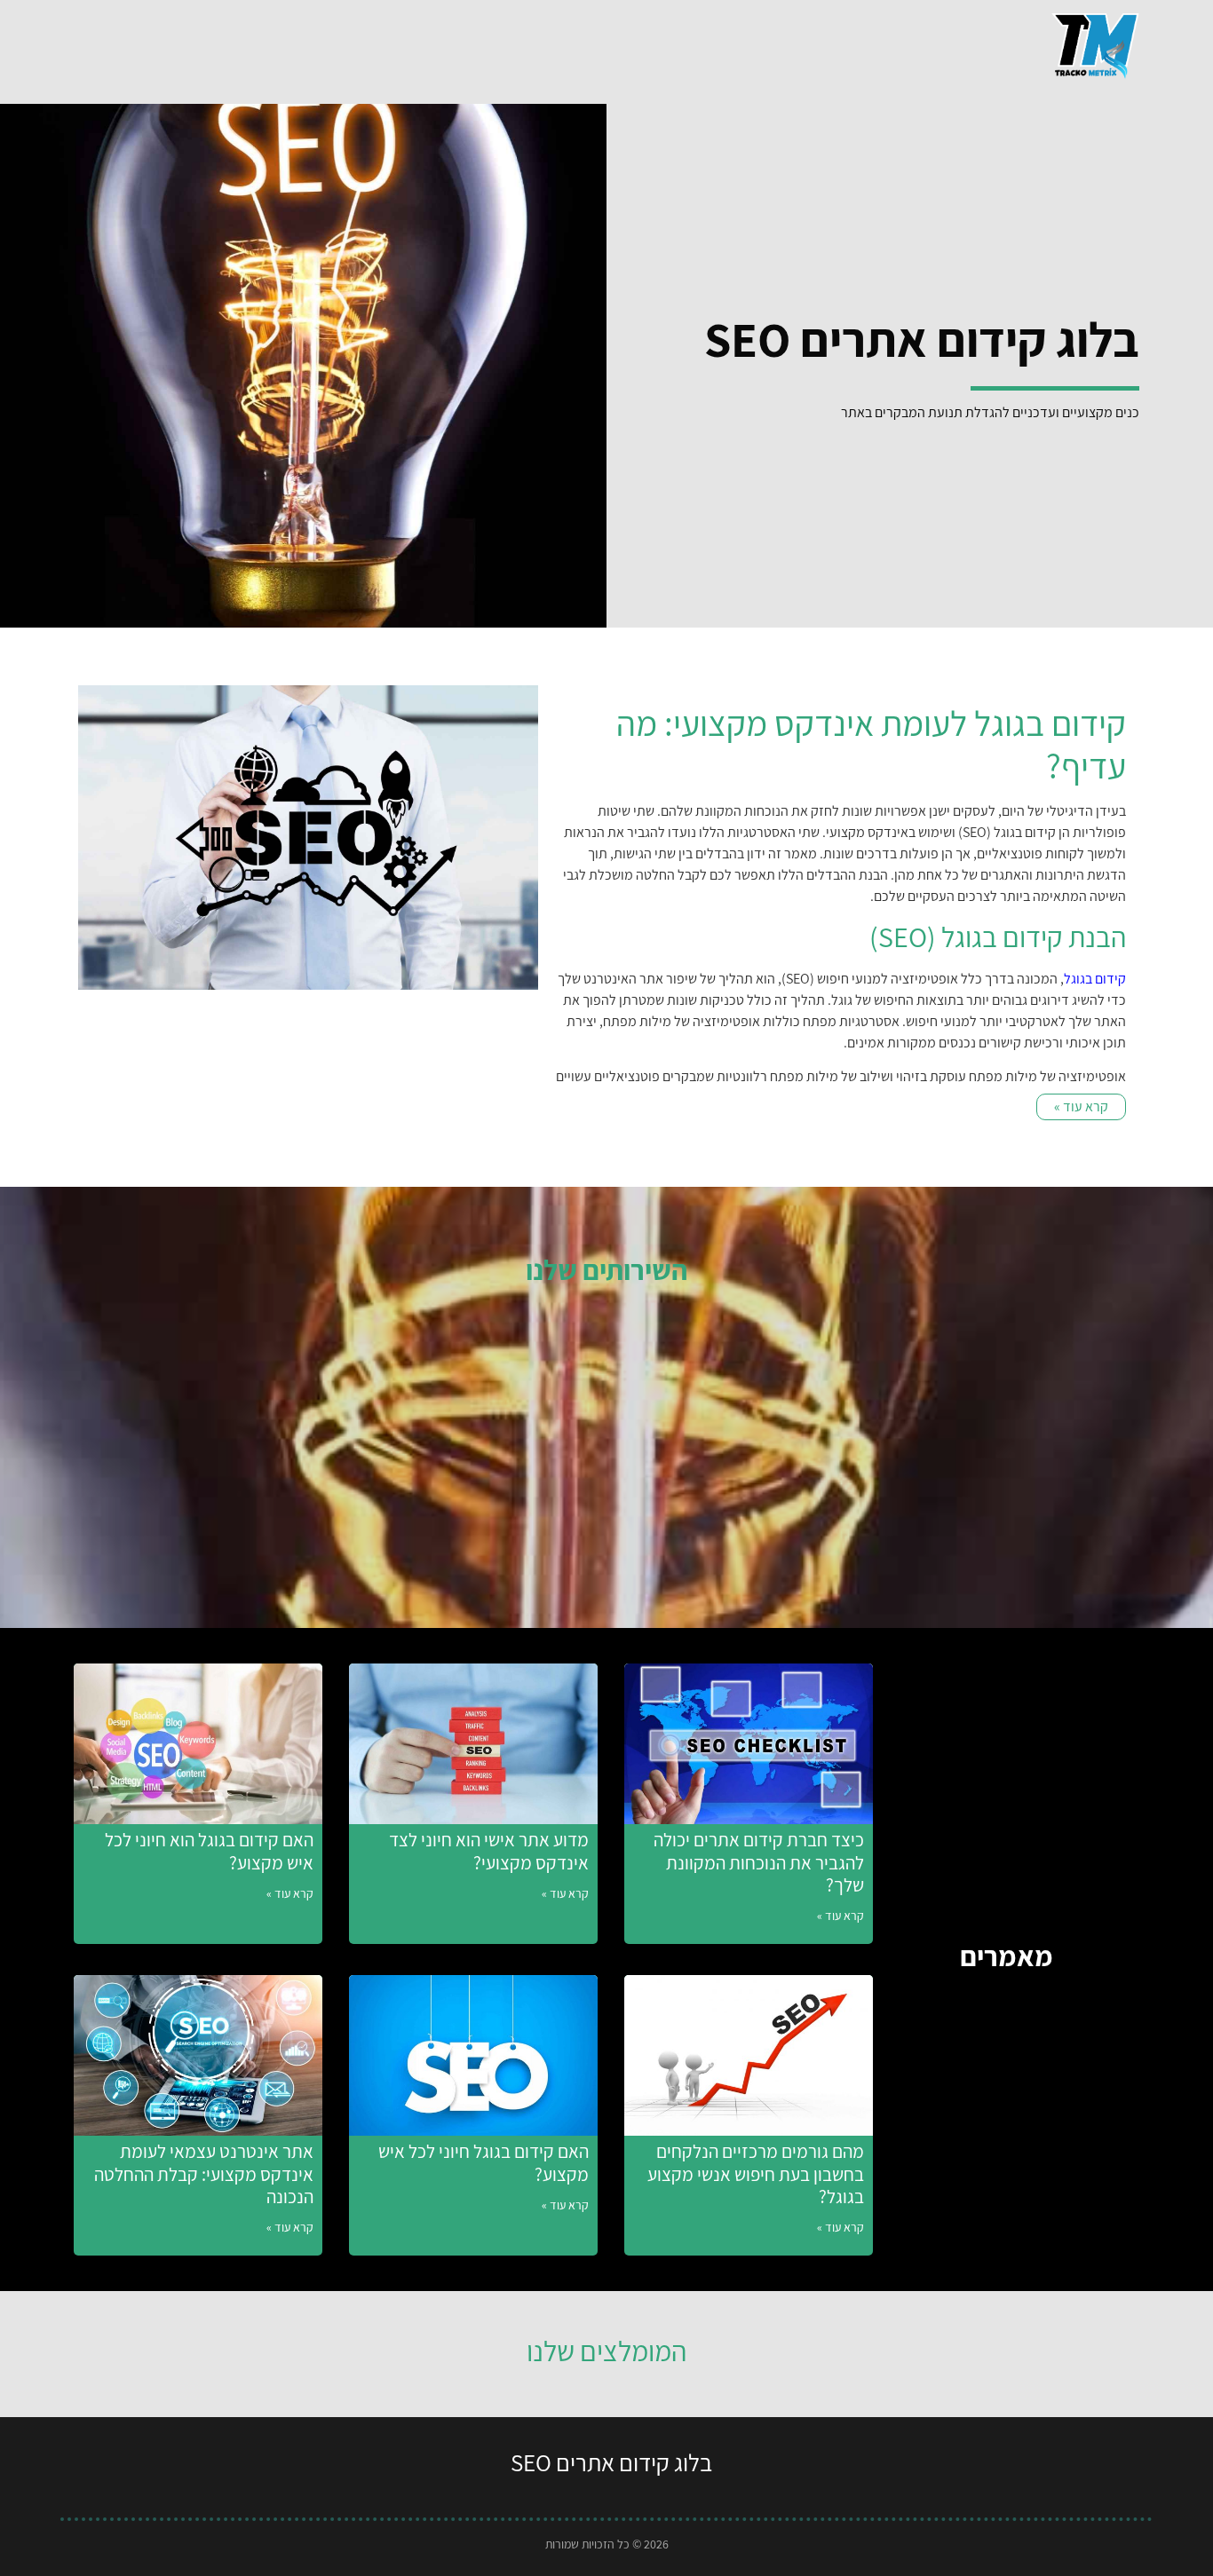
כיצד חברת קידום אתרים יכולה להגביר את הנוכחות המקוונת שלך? (759, 1862)
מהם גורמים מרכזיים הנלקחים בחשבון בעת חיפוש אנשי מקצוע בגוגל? (756, 2173)
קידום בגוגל (1095, 979)
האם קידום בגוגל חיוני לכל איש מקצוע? (484, 2162)
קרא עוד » (840, 1916)
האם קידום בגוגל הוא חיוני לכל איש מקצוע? (209, 1851)
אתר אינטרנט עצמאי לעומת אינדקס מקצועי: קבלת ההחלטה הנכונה (204, 2173)
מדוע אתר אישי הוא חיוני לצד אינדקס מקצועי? (489, 1851)
